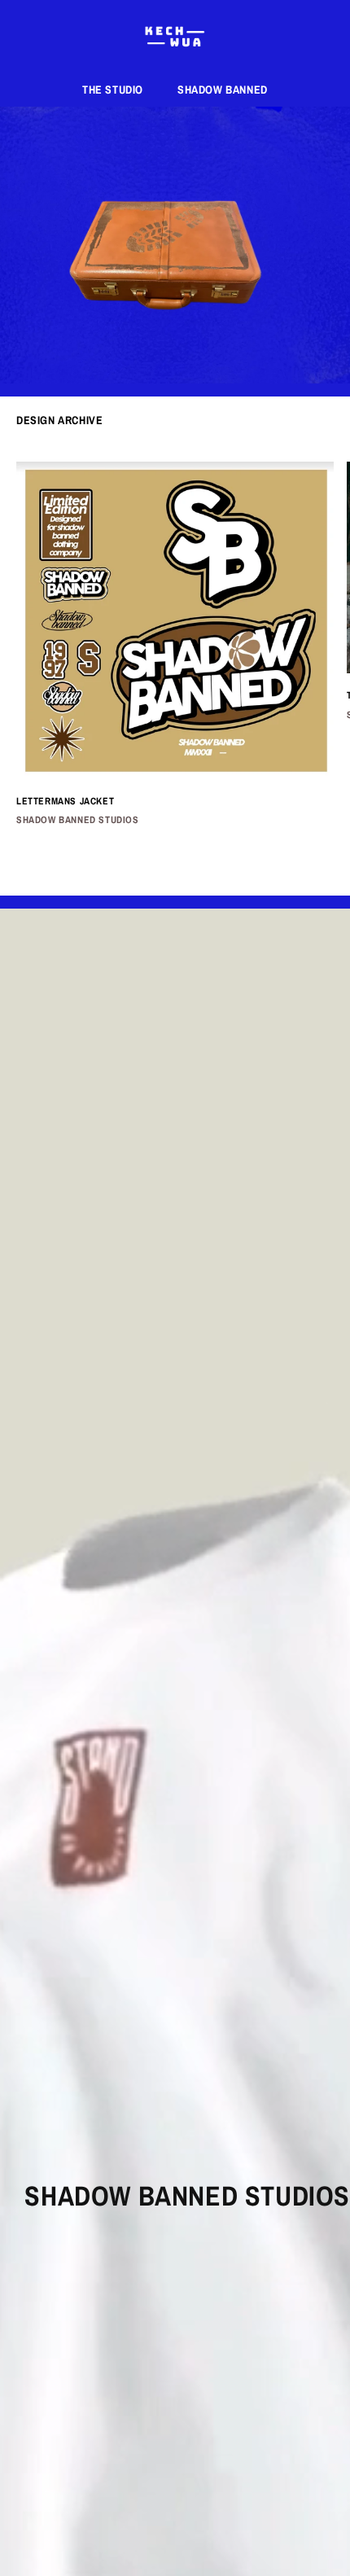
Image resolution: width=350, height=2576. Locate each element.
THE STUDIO (113, 90)
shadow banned (223, 90)
